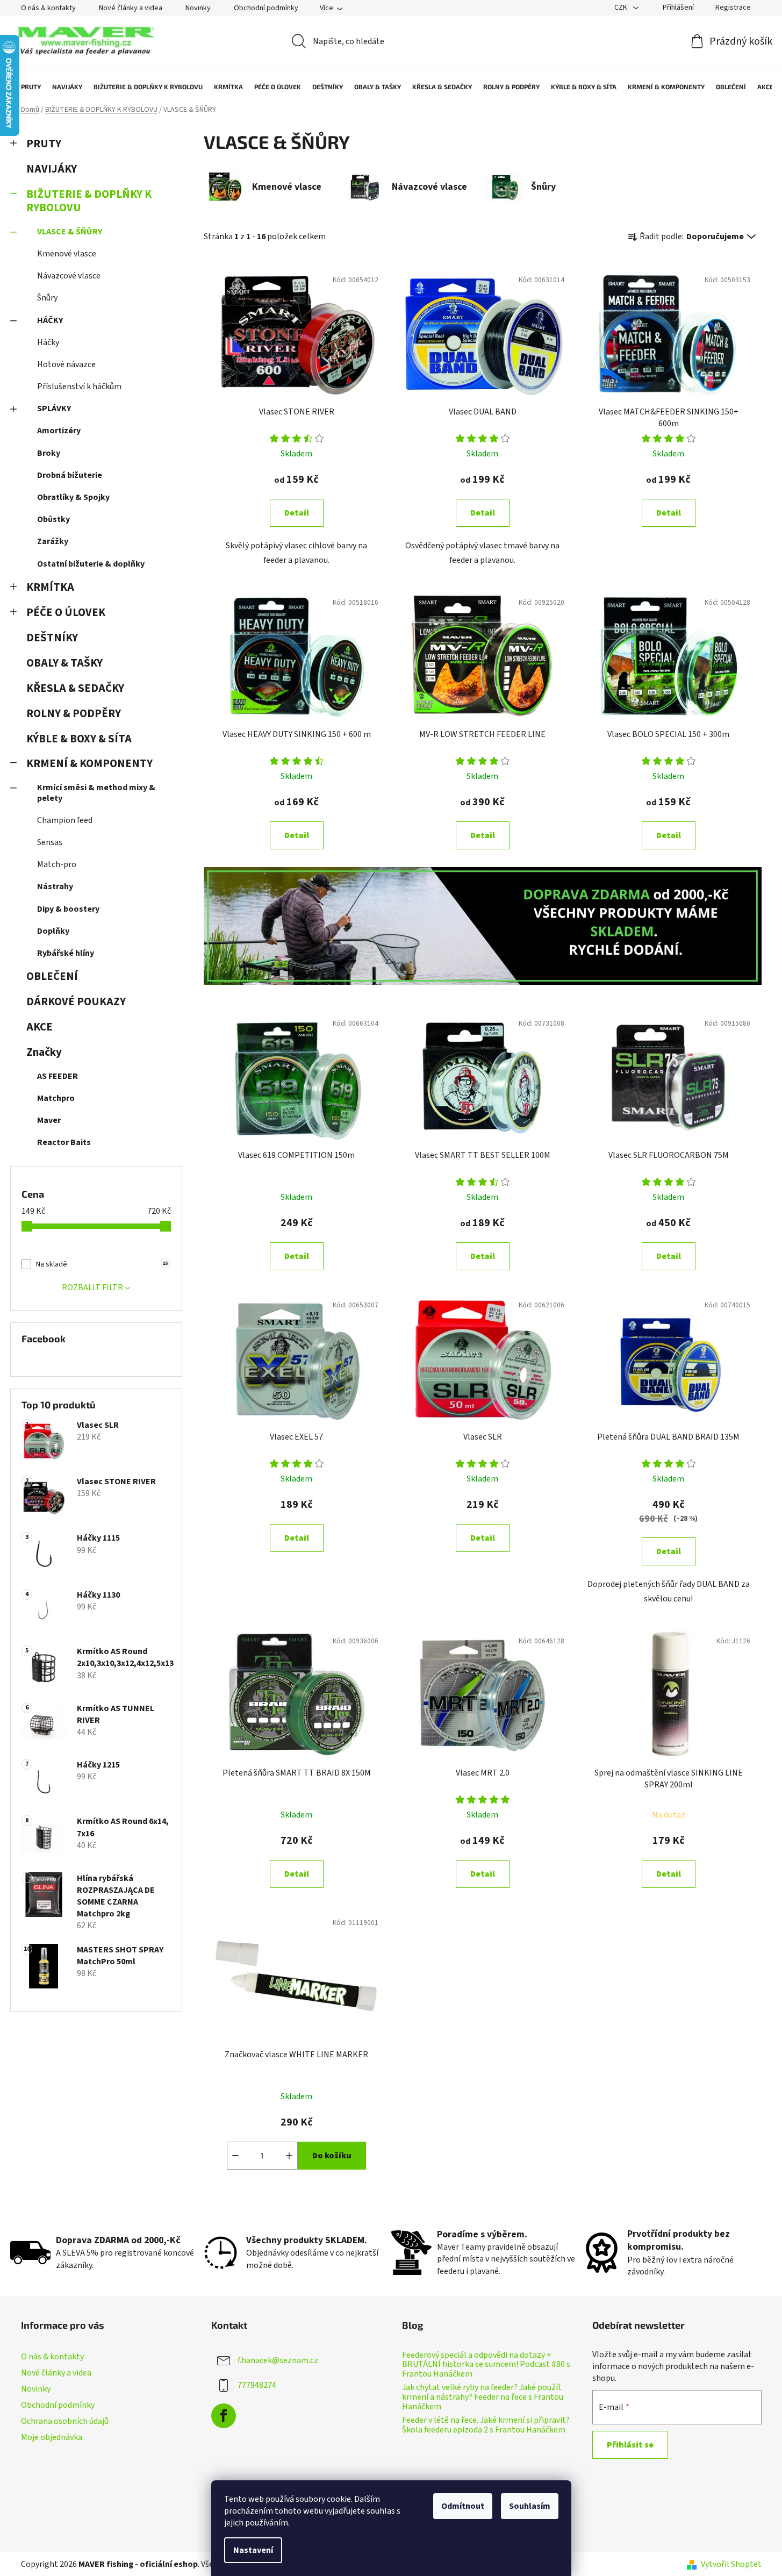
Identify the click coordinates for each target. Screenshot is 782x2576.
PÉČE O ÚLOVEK (66, 613)
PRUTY (44, 144)
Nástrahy (55, 886)
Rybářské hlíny (66, 953)
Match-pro (57, 864)
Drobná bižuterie (70, 475)
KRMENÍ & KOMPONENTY (89, 764)
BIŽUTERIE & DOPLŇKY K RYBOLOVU (89, 201)
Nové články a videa (131, 8)
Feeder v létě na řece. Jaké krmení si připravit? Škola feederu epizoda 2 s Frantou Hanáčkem (486, 2425)
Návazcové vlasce (69, 276)
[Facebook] (224, 2416)
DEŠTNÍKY (52, 638)
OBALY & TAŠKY (64, 663)
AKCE (40, 1027)
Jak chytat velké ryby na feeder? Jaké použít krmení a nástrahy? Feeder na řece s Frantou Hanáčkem (483, 2397)
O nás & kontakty (48, 8)
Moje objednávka (52, 2437)
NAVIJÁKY (52, 169)
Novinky (198, 8)
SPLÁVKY (54, 409)
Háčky (48, 342)
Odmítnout (463, 2506)
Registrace (733, 8)
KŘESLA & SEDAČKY (75, 688)
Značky (44, 1052)
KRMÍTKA (50, 587)
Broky (49, 453)
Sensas (50, 842)
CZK (622, 8)
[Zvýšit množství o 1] (289, 2156)
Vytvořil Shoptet (731, 2564)
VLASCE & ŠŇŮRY (70, 232)
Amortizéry (59, 431)
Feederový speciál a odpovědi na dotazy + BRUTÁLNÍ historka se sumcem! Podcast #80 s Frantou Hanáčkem (486, 2365)
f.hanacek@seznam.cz (278, 2360)
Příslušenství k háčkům (79, 387)
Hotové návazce (66, 364)
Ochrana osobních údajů (65, 2421)
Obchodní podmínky (266, 8)
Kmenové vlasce (67, 254)
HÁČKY (50, 320)
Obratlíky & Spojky (73, 497)
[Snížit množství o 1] (235, 2156)
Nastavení (253, 2550)
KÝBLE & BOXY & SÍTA (79, 739)
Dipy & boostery (68, 909)
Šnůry (47, 298)
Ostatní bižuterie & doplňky (91, 564)
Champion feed (65, 820)
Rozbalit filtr (92, 1287)
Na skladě (102, 1264)
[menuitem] (26, 87)
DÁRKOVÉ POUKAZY (76, 1002)
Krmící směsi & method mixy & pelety (96, 793)
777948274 (257, 2385)
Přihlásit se (630, 2445)
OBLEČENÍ (52, 976)
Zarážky (53, 541)
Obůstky (53, 519)
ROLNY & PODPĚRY (74, 714)
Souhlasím (530, 2506)
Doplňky (53, 931)
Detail (297, 513)
